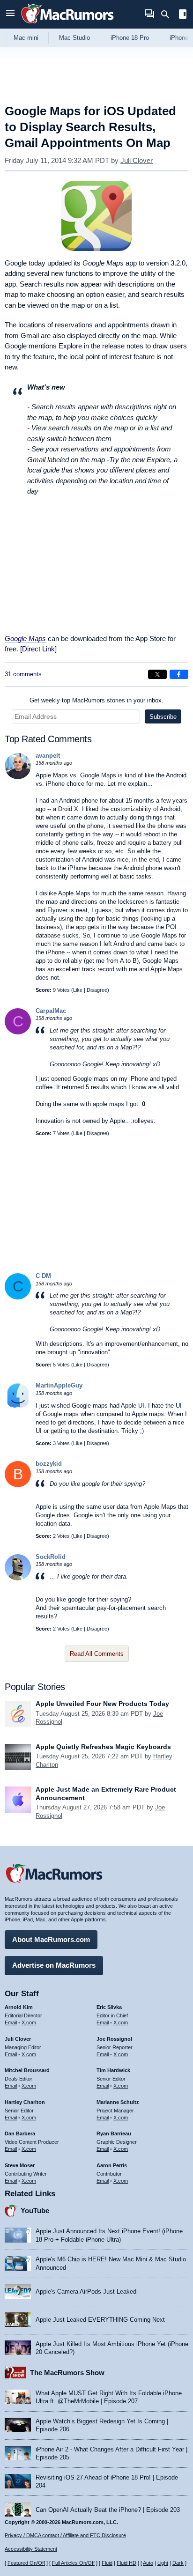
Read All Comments (97, 1654)
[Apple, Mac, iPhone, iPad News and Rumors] (67, 25)
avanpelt (48, 756)
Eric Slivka (109, 2007)
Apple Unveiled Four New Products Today (102, 1704)
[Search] (168, 15)
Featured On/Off (26, 2563)
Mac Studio (74, 38)
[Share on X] (157, 674)
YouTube (35, 2211)
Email (11, 2022)
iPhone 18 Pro (130, 38)
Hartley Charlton (25, 2102)
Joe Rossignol (114, 2039)
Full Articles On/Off (73, 2563)
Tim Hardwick (113, 2070)
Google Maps (25, 638)
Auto (148, 2563)
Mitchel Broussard (27, 2070)
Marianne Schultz (118, 2102)
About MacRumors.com (51, 1939)
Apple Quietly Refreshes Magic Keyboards (103, 1747)
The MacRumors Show (67, 2373)
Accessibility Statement (31, 2549)
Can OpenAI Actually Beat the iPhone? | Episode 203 (108, 2510)
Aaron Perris (112, 2165)
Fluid (107, 2563)
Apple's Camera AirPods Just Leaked (86, 2292)
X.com (29, 2022)
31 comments (23, 674)
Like (78, 990)
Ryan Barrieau (114, 2133)
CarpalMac (51, 1011)
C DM (43, 1276)
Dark (178, 2563)
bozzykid (49, 1464)
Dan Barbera (20, 2133)
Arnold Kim (19, 2007)
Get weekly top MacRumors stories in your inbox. (96, 700)
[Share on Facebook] (179, 674)
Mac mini (26, 38)
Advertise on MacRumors (54, 1965)
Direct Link (38, 649)
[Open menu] (10, 14)
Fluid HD (126, 2563)
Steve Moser (20, 2165)
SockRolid (51, 1557)
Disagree (97, 990)
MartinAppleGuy (59, 1385)
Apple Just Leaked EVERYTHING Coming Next (100, 2320)
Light (163, 2563)
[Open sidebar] (183, 15)
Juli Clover (137, 160)
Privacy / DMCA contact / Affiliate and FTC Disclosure (65, 2535)
